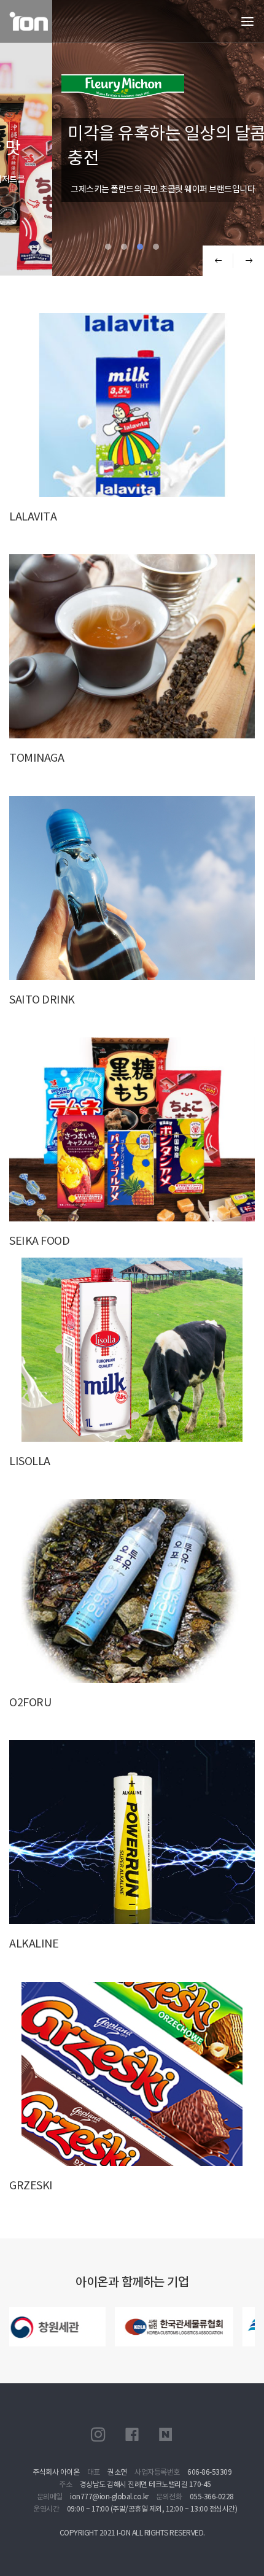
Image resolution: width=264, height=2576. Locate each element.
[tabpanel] (132, 138)
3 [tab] (140, 247)
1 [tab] (108, 247)
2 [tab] (124, 247)
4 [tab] (156, 247)
